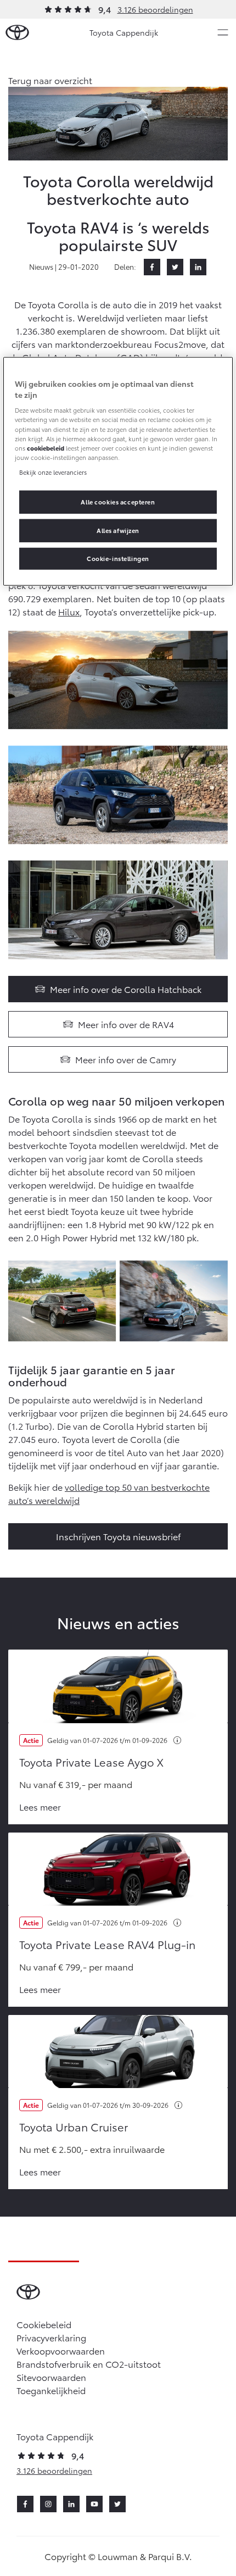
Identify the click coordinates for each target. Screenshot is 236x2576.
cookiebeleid (46, 447)
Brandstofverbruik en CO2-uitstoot (89, 2364)
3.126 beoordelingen (155, 9)
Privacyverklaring (51, 2337)
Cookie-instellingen (118, 558)
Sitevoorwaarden (51, 2377)
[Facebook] (152, 267)
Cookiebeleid (44, 2324)
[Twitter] (175, 267)
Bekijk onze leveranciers (53, 471)
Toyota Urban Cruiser (74, 2127)
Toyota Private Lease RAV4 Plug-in (107, 1944)
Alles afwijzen (118, 530)
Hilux (69, 611)
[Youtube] (94, 2504)
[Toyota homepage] (17, 33)
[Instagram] (48, 2504)
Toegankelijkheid (51, 2390)
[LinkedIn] (198, 267)
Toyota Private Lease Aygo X (91, 1762)
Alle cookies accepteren (118, 502)
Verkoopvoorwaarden (61, 2350)
